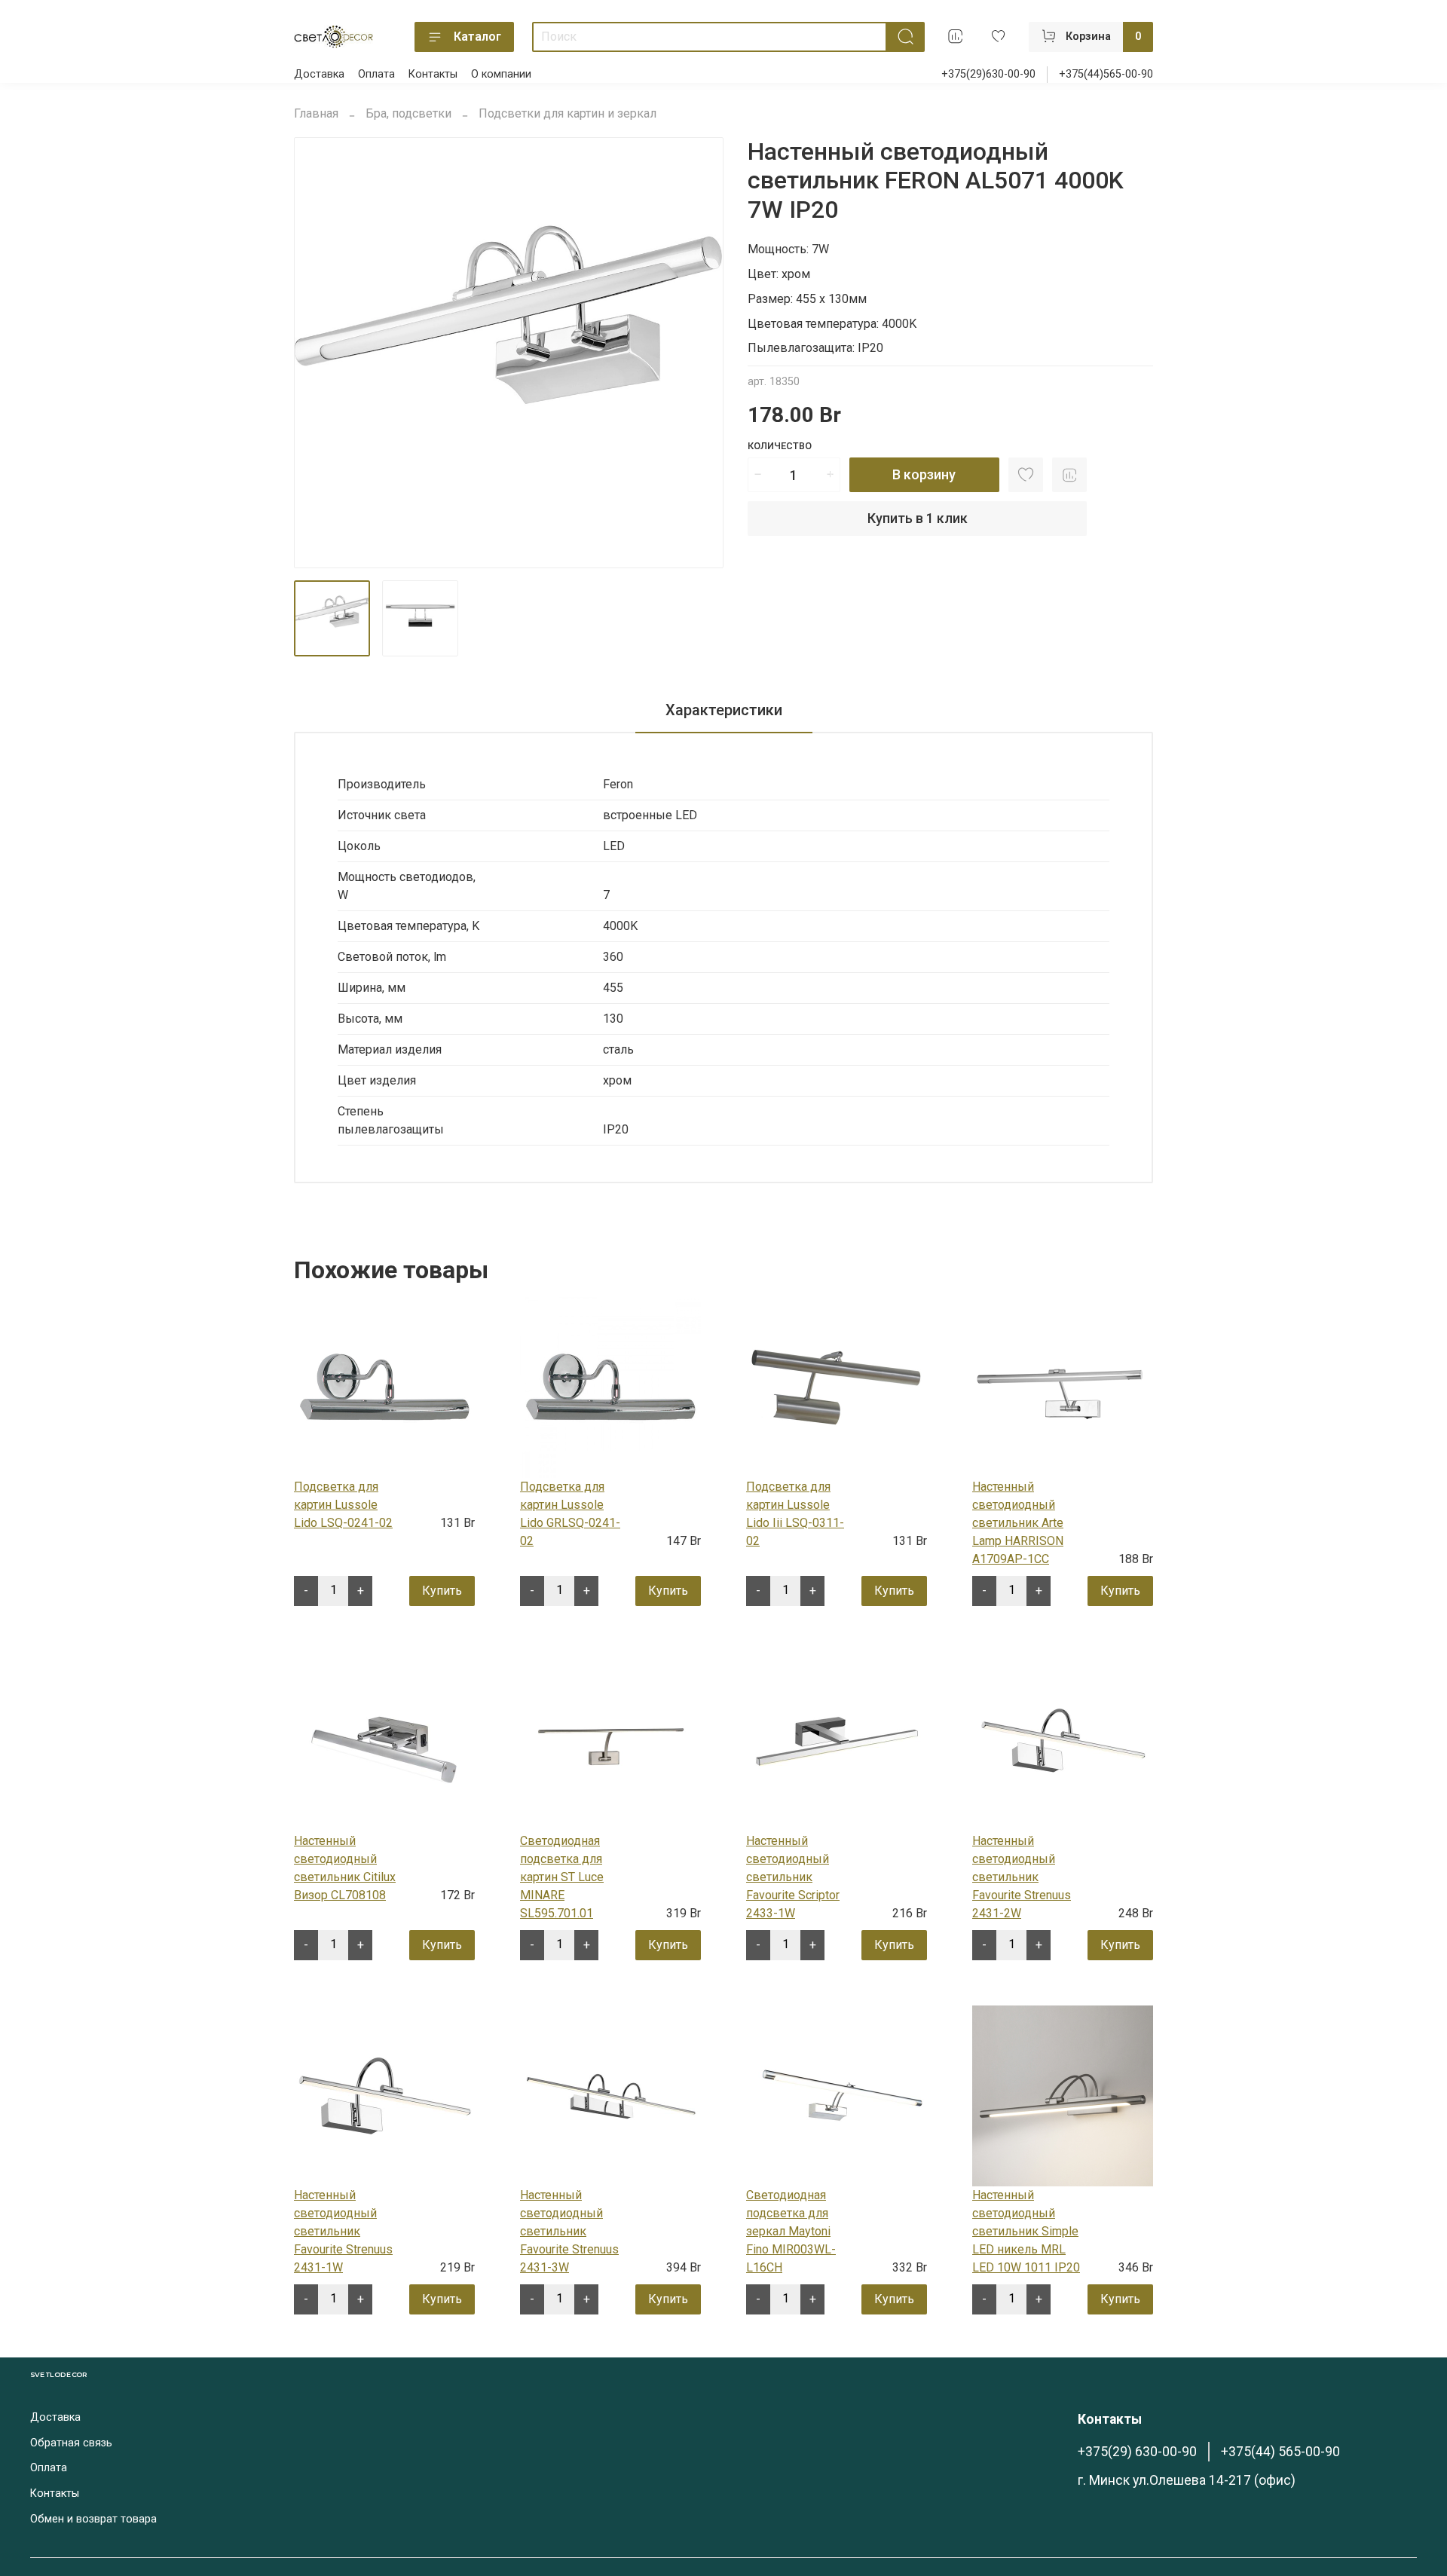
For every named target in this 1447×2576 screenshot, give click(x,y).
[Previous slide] (318, 353)
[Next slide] (699, 353)
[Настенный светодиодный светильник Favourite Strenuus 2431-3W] (610, 2095)
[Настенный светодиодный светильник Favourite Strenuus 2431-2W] (1063, 1741)
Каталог (477, 37)
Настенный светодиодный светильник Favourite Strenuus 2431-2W (1022, 1877)
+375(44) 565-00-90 (1280, 2452)
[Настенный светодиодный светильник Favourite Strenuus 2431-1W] (384, 2095)
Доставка (319, 74)
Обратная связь (71, 2443)
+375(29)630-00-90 (988, 74)
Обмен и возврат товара (93, 2519)
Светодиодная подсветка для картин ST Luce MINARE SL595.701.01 (562, 1877)
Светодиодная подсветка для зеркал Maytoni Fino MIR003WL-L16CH (791, 2231)
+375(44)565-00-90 (1106, 74)
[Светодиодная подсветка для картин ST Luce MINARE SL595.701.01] (610, 1741)
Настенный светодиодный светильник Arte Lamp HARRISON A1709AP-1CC (1018, 1523)
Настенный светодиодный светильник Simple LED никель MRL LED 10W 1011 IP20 (1026, 2231)
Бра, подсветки (408, 113)
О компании (501, 74)
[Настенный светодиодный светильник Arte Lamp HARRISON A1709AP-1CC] (1063, 1386)
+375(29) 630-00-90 (1137, 2452)
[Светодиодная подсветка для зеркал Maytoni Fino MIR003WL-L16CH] (837, 2095)
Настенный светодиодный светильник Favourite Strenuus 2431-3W (569, 2231)
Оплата (376, 74)
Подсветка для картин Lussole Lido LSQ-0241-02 (343, 1505)
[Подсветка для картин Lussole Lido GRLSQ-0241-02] (610, 1386)
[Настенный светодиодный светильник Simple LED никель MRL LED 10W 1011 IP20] (1063, 2095)
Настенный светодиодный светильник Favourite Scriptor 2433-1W (793, 1877)
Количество (780, 446)
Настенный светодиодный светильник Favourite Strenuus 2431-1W (343, 2231)
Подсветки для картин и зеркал (567, 113)
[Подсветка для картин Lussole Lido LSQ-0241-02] (384, 1386)
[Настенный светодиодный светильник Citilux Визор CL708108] (384, 1741)
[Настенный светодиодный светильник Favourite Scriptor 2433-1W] (837, 1741)
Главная (316, 113)
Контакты (433, 74)
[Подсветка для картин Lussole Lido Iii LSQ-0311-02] (837, 1386)
